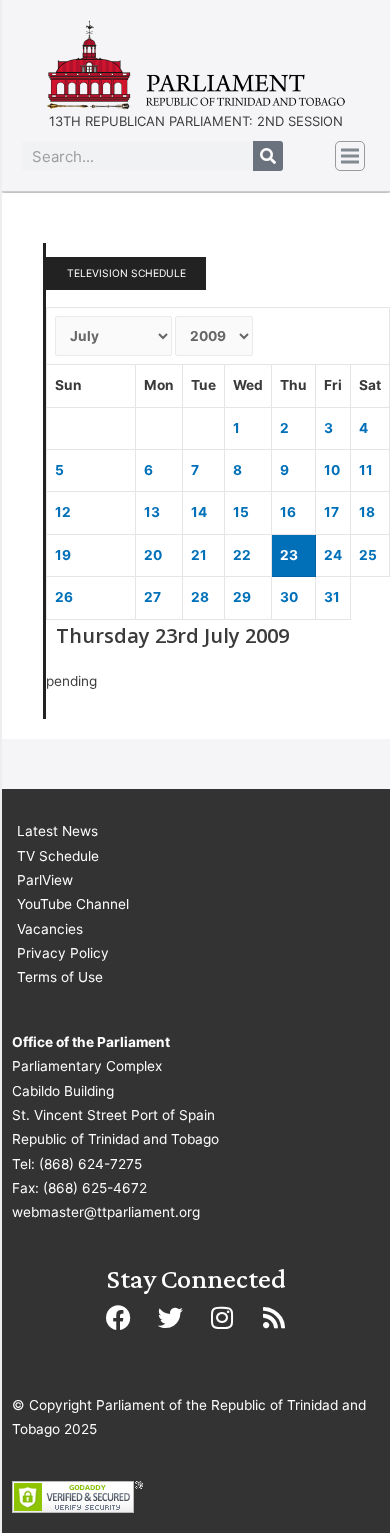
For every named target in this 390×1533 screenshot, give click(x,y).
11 (366, 470)
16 (288, 512)
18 (367, 512)
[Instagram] (222, 1318)
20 (153, 555)
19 (63, 555)
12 (63, 512)
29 (242, 597)
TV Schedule (58, 856)
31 (332, 597)
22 (242, 555)
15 (241, 512)
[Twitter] (170, 1318)
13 (152, 512)
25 (368, 555)
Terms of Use (60, 977)
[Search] (268, 156)
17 (331, 512)
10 (332, 470)
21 (199, 555)
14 (199, 512)
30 (289, 597)
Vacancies (50, 929)
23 (289, 555)
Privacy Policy (63, 953)
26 (64, 597)
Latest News (57, 831)
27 (152, 597)
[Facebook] (118, 1318)
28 (200, 597)
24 (333, 555)
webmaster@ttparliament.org (106, 1212)
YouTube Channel (73, 904)
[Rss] (274, 1318)
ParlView (45, 880)
